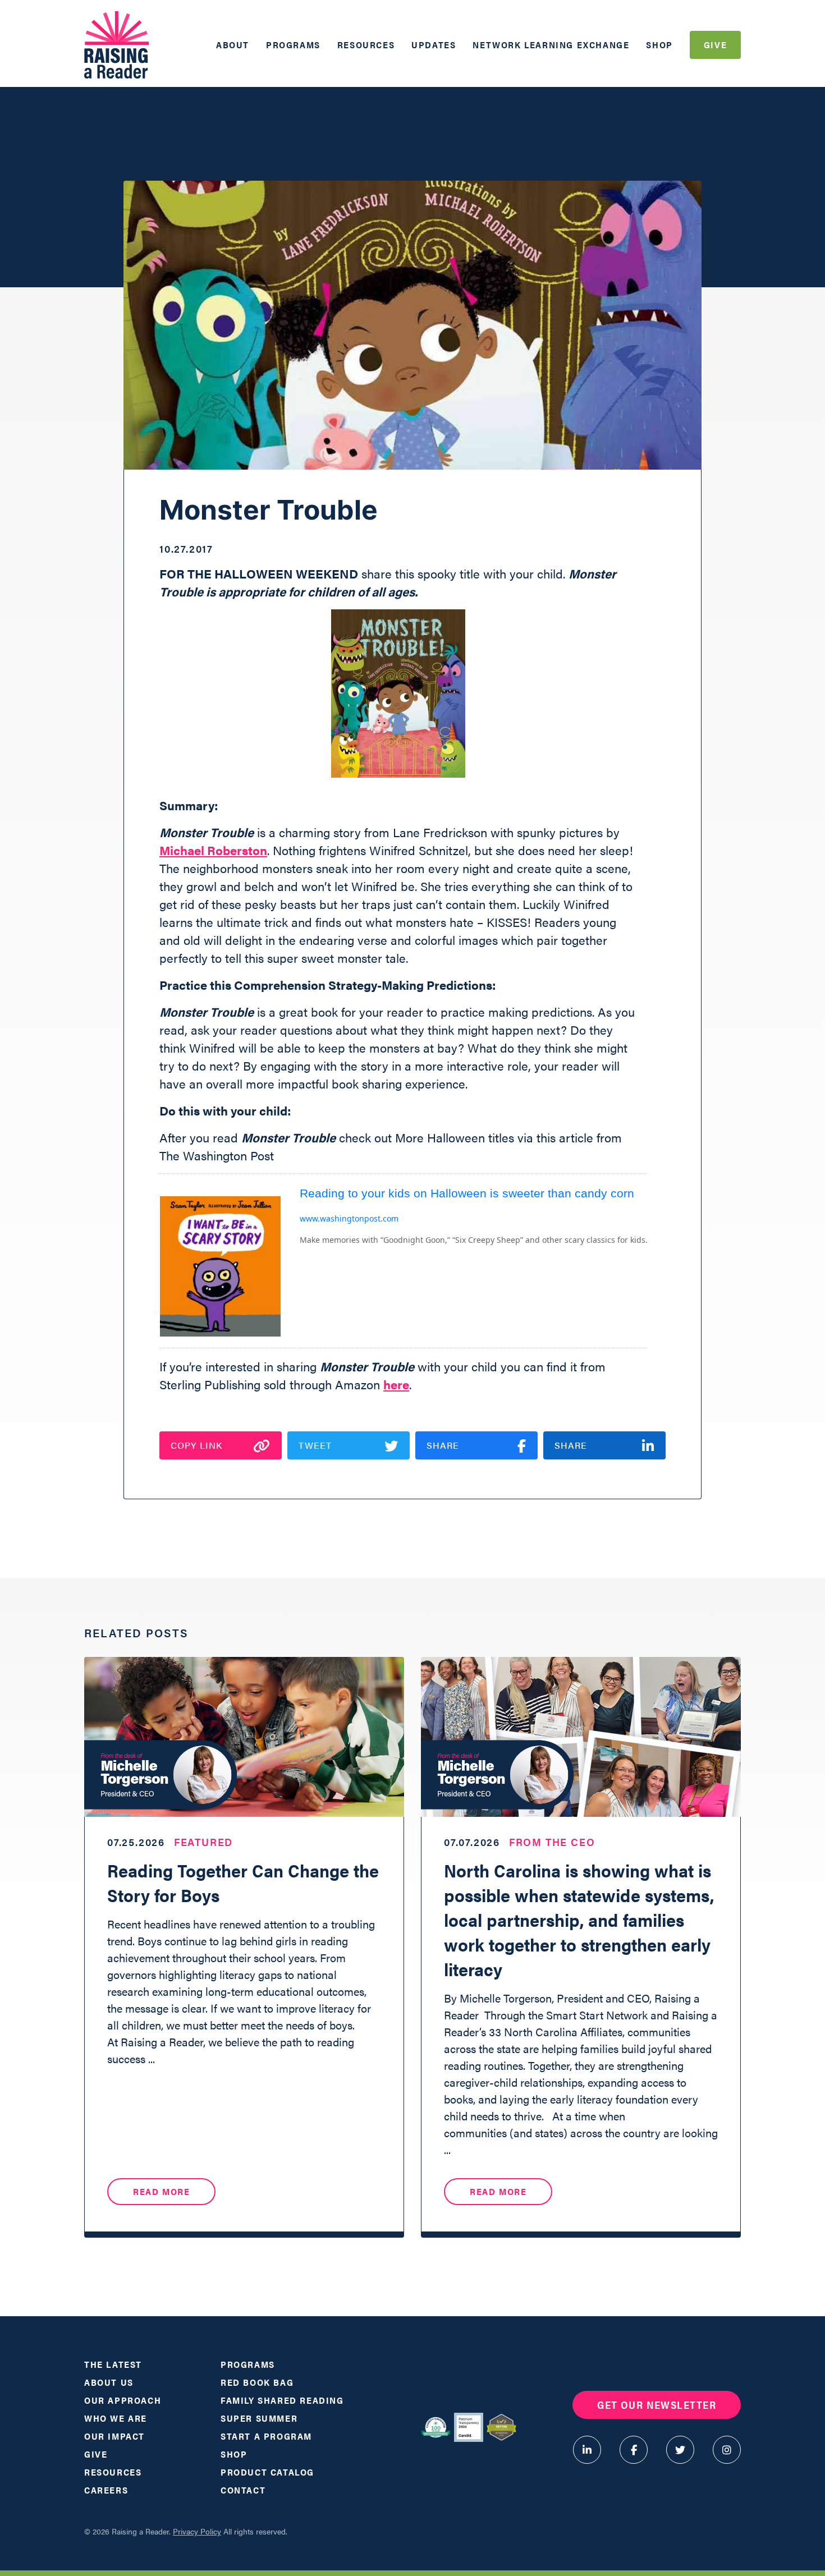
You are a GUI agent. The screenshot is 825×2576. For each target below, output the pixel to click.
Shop (659, 45)
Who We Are (116, 2418)
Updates (434, 45)
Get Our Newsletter (657, 2405)
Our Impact (114, 2436)
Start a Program (266, 2436)
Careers (106, 2490)
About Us (109, 2382)
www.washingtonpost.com (349, 1218)
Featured (203, 1842)
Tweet (315, 1445)
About (233, 45)
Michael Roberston (213, 850)
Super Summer (259, 2418)
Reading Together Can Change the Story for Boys (243, 1882)
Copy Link (196, 1445)
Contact (243, 2490)
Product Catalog (267, 2472)
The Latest (113, 2364)
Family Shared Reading (282, 2400)
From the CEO (552, 1842)
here (396, 1384)
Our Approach (123, 2400)
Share (443, 1445)
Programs (293, 45)
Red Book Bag (257, 2382)
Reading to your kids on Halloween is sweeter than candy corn (467, 1193)
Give (715, 45)
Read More (161, 2191)
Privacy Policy (197, 2531)
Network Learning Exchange (551, 45)
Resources (366, 45)
